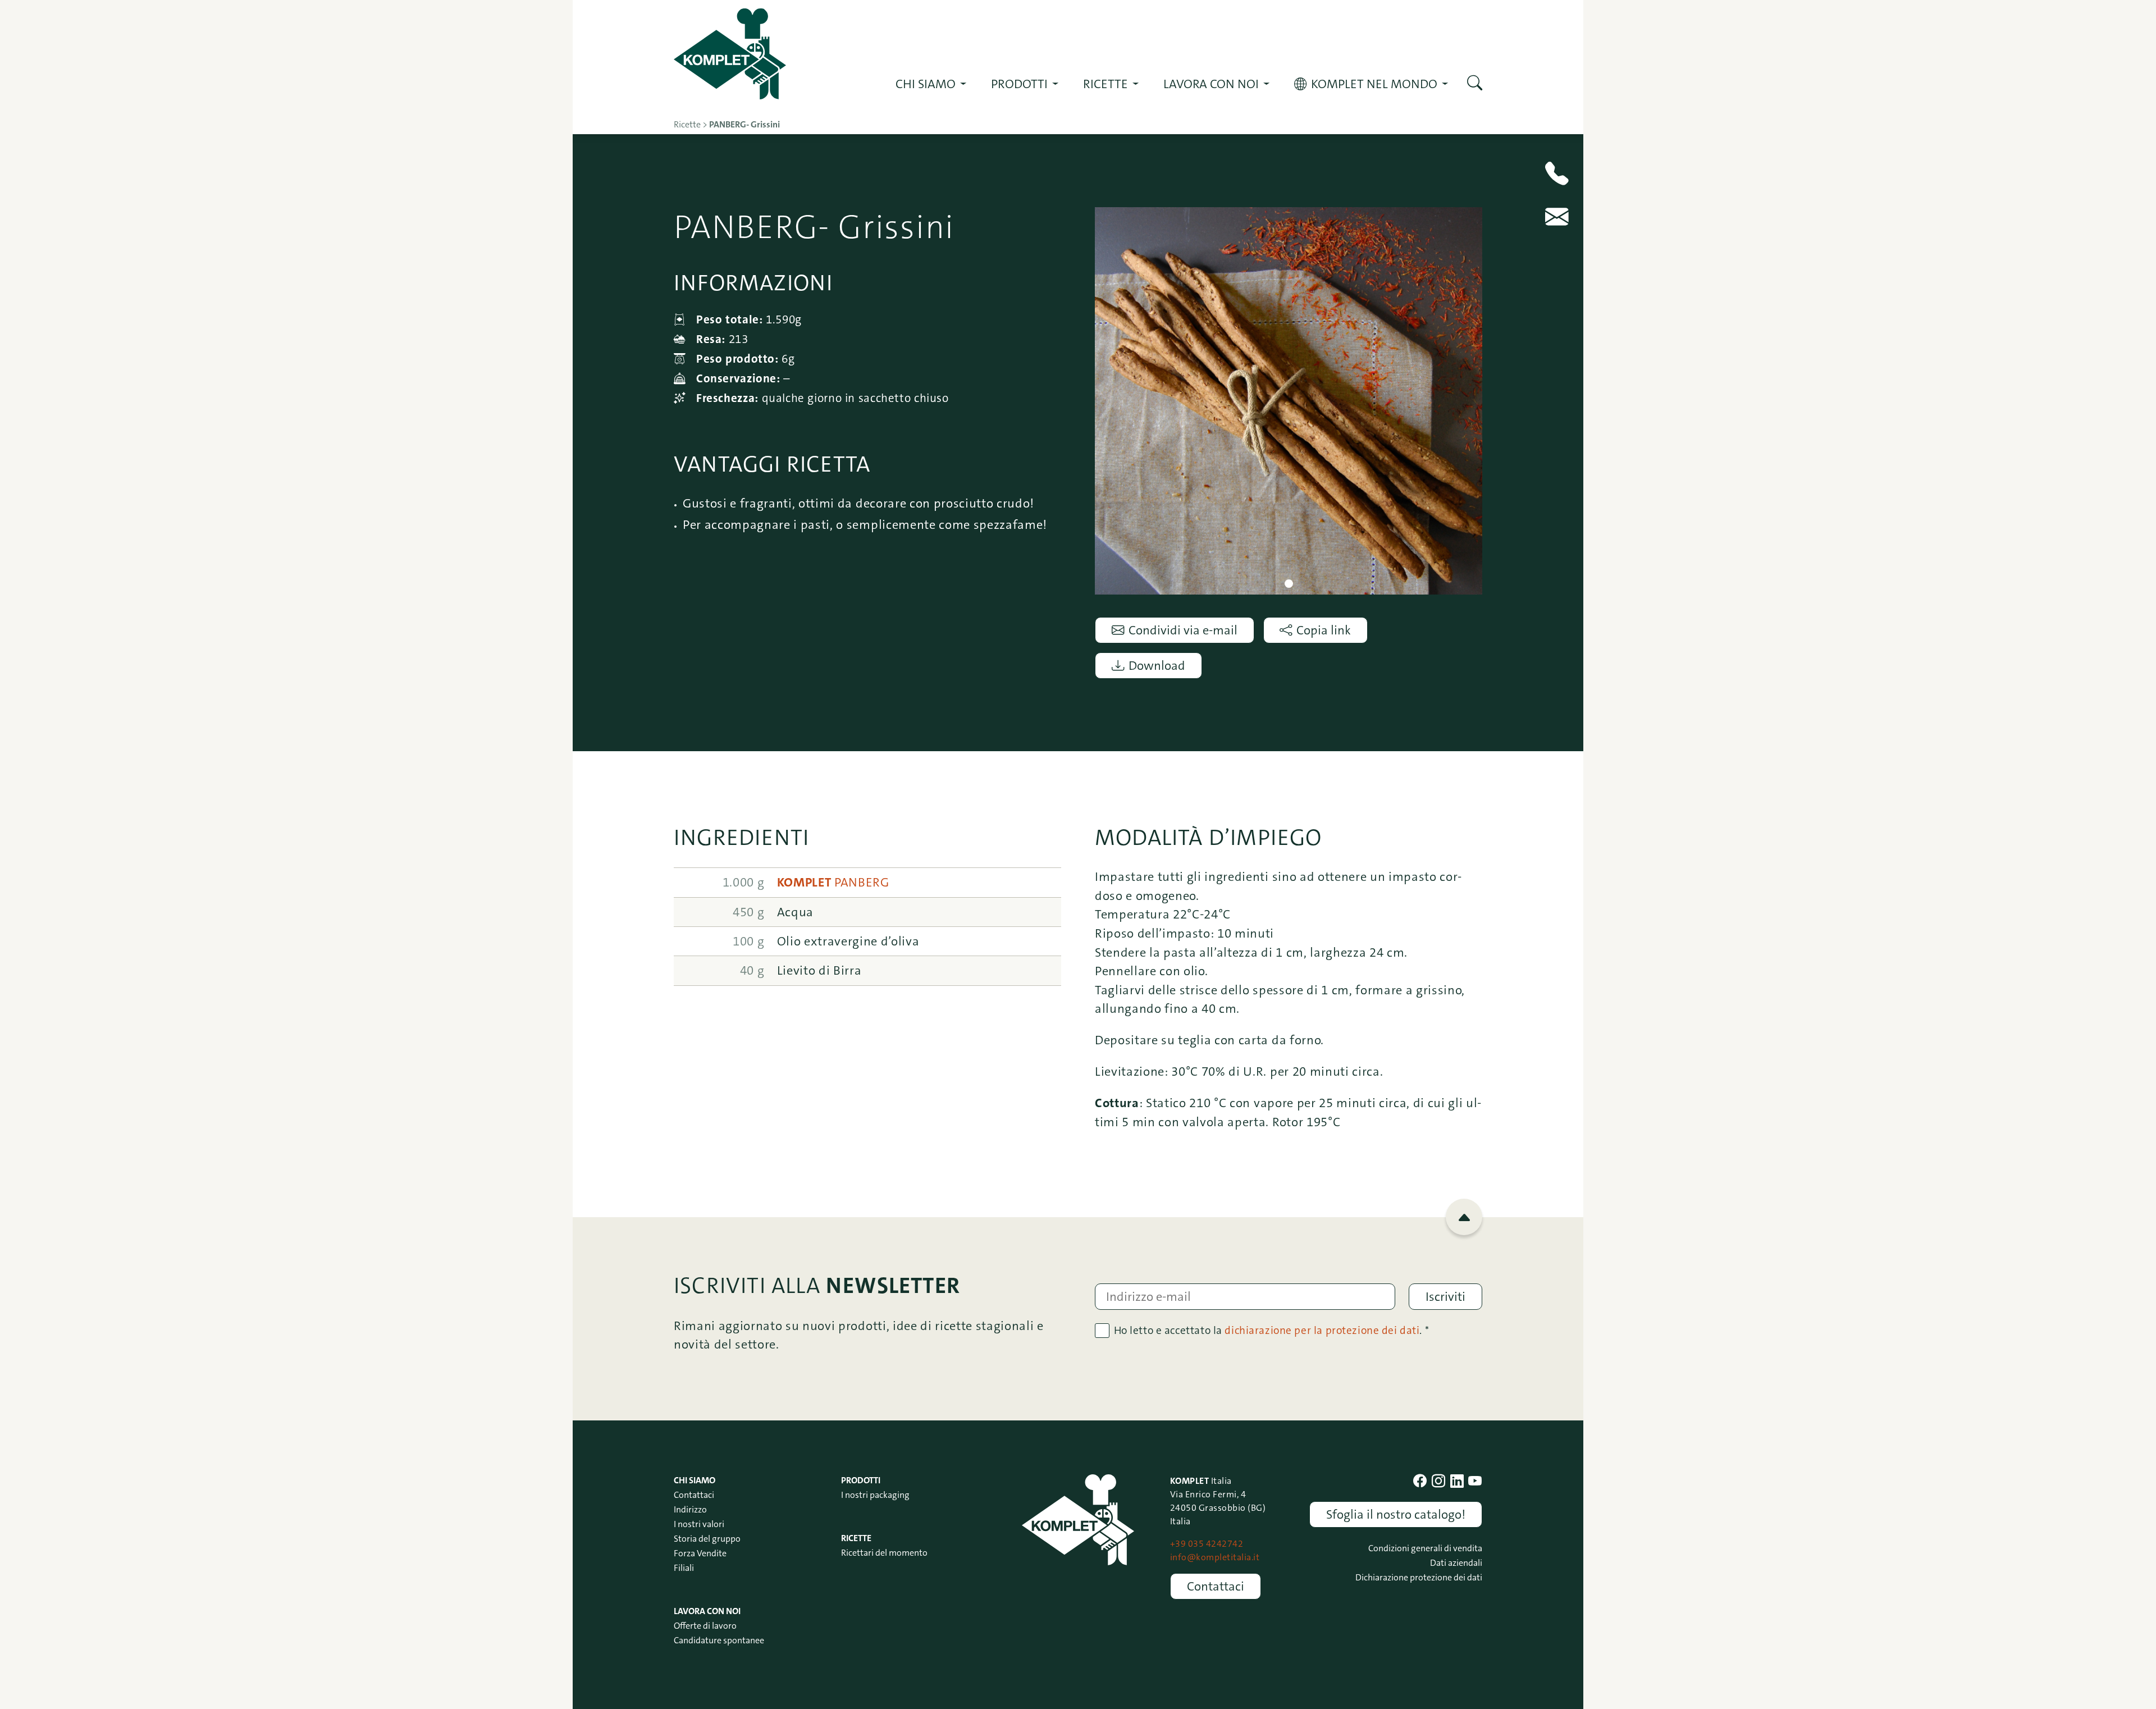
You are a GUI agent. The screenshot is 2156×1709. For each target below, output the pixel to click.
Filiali (684, 1568)
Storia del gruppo (707, 1539)
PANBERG (833, 882)
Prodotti (1019, 84)
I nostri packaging (875, 1495)
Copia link (1324, 630)
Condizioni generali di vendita (1425, 1548)
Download (1157, 666)
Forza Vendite (700, 1553)
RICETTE (1106, 84)
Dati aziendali (1456, 1563)
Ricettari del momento (884, 1553)
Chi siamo (926, 84)
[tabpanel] (1289, 401)
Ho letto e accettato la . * (1272, 1330)
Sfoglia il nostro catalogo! (1396, 1514)
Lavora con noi (1211, 84)
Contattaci (694, 1495)
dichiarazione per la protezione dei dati (1322, 1330)
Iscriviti (1445, 1297)
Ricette (856, 1538)
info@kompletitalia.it (1215, 1557)
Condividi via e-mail (1183, 630)
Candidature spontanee (719, 1640)
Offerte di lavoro (705, 1626)
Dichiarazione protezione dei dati (1419, 1577)
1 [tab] (1289, 584)
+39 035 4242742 (1207, 1544)
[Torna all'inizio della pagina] (1464, 1217)
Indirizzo (690, 1509)
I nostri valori (699, 1524)
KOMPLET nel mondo (1374, 84)
